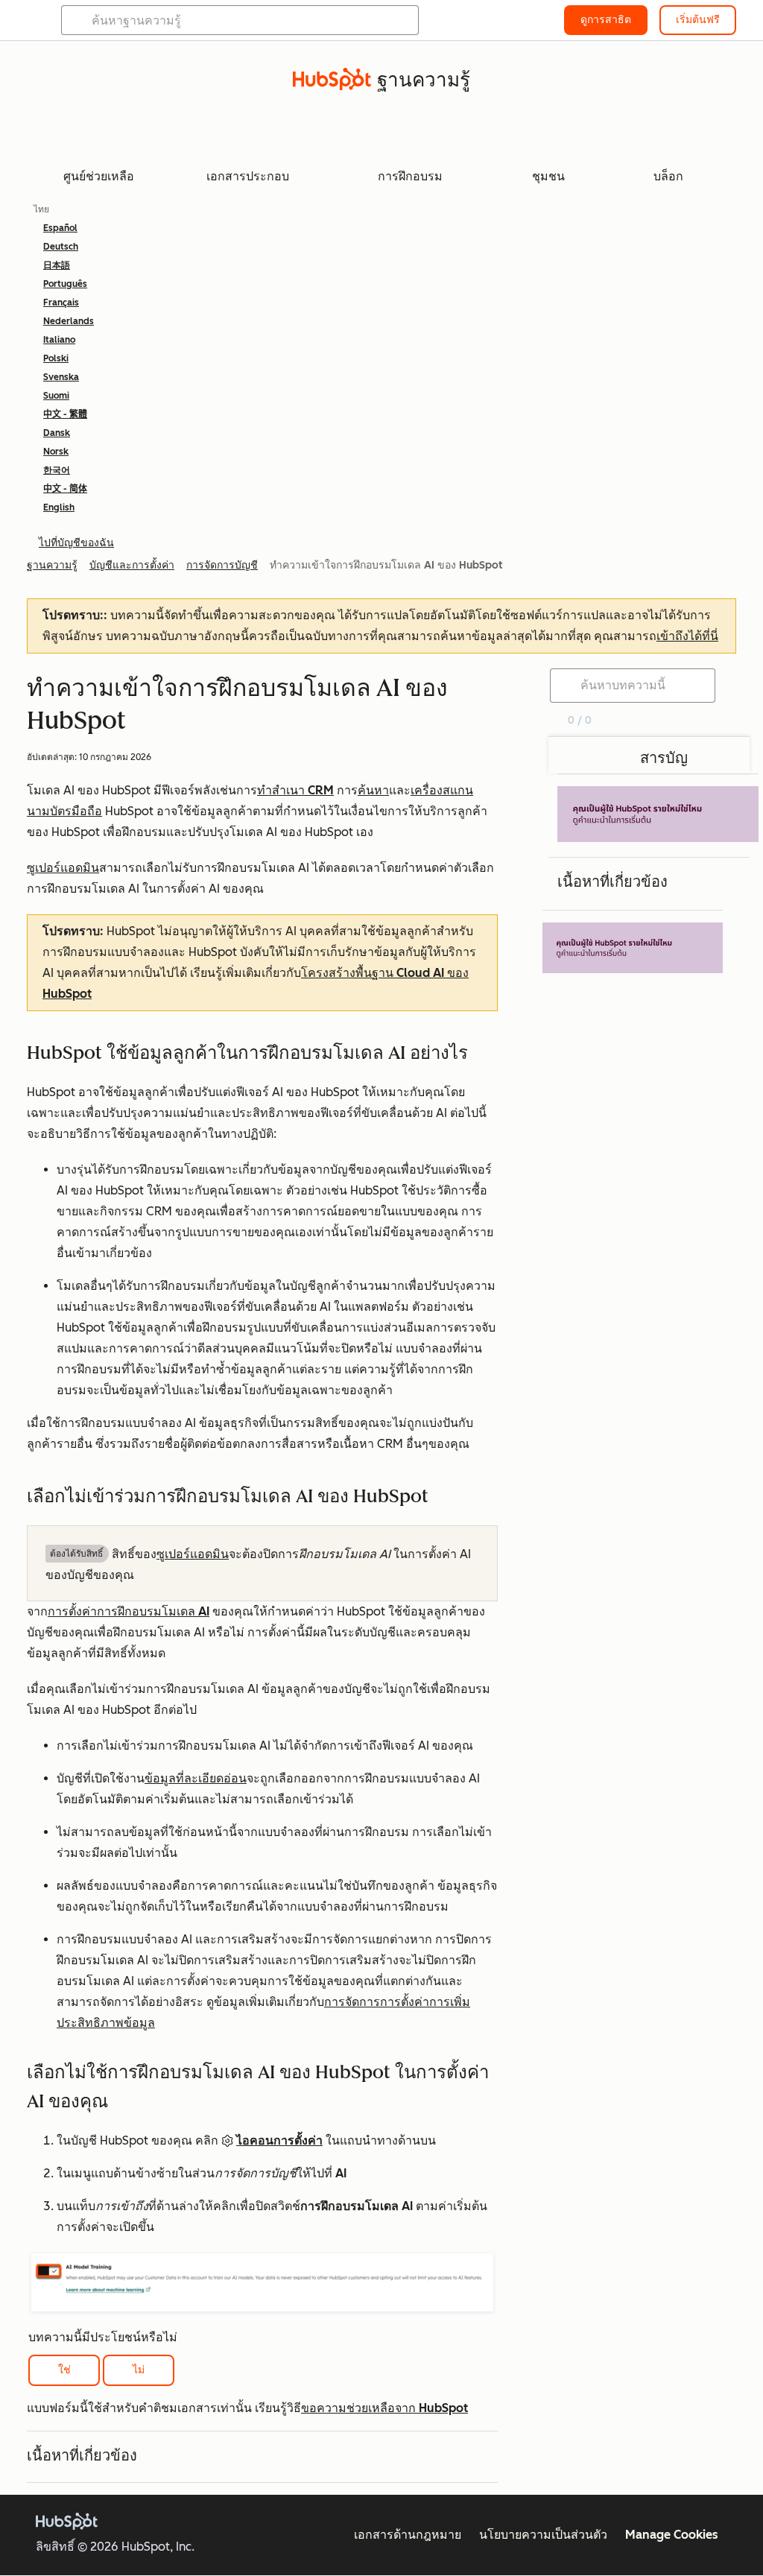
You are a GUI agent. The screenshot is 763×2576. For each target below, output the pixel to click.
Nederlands (69, 321)
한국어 (57, 470)
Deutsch (61, 247)
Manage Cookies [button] (672, 2535)
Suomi (56, 396)
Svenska (61, 377)
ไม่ (139, 2370)
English (59, 507)
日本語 (57, 265)
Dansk (57, 433)
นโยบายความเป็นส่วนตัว (543, 2535)
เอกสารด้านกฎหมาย (408, 2535)
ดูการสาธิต (606, 20)
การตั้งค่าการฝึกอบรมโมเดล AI (129, 1611)
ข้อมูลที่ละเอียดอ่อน (196, 1778)
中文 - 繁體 (65, 414)
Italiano (59, 340)
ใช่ (64, 2370)
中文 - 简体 (65, 489)
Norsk (56, 452)
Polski (56, 358)
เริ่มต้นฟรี (698, 20)
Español (60, 228)
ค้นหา (373, 790)
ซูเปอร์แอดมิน (63, 868)
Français (61, 303)
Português (65, 284)
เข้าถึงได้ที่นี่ (687, 636)
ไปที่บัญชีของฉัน (76, 543)
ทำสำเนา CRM (295, 790)
